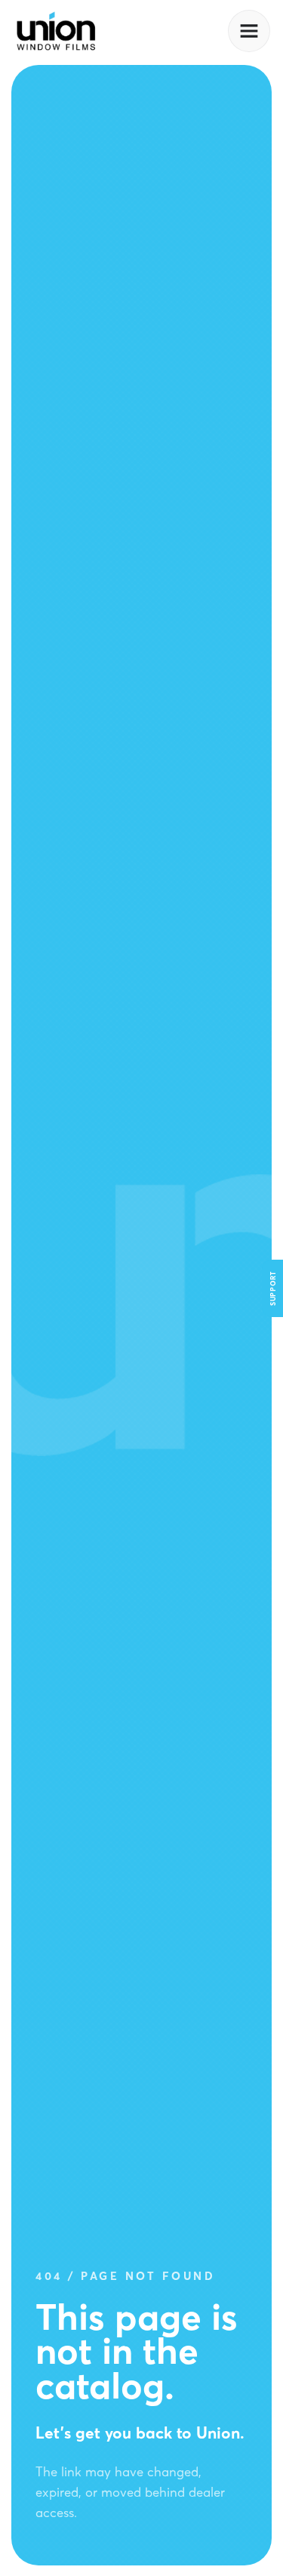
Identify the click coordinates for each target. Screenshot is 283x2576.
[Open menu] (249, 31)
